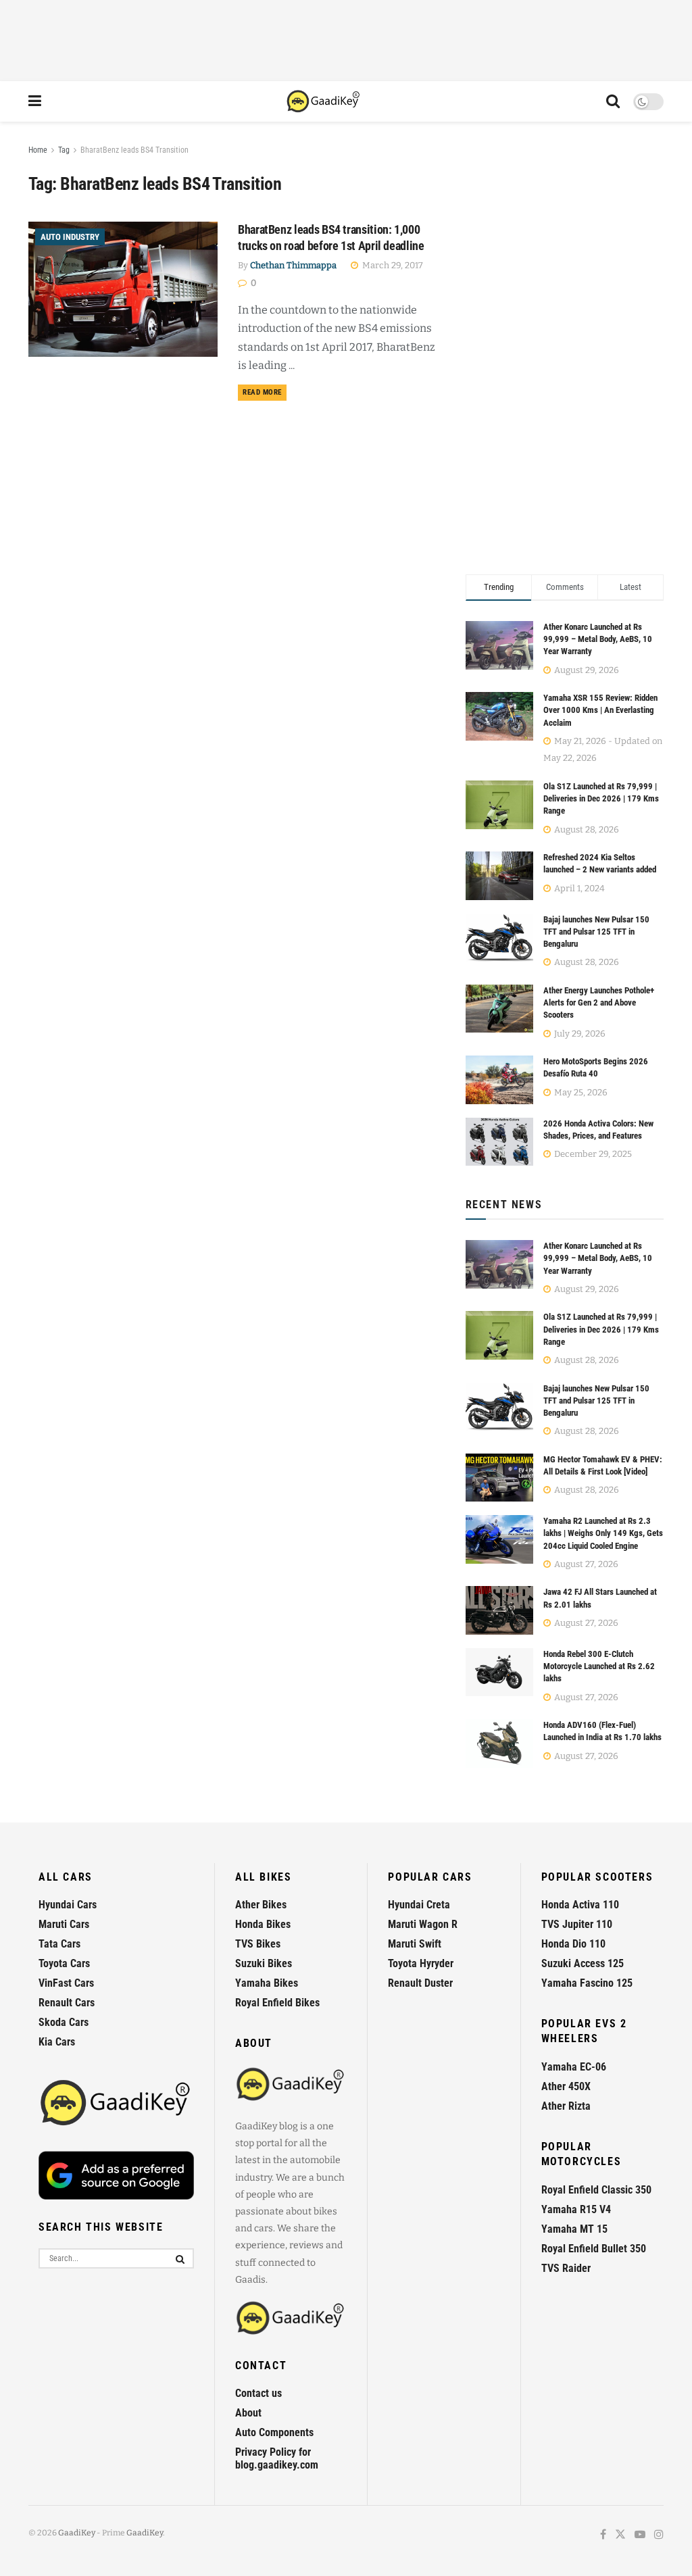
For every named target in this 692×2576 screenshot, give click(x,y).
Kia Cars (57, 2042)
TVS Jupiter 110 (577, 1924)
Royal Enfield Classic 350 (596, 2190)
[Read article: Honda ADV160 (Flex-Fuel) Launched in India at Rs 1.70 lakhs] (499, 1743)
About (248, 2413)
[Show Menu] (35, 101)
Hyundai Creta (419, 1905)
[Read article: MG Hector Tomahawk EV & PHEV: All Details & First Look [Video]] (499, 1478)
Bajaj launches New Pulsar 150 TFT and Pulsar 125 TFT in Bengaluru (596, 932)
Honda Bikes (263, 1924)
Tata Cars (59, 1944)
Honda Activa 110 (580, 1905)
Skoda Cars (64, 2022)
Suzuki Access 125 (583, 1963)
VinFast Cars (66, 1983)
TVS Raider (566, 2268)
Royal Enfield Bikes (277, 2003)
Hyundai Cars (68, 1905)
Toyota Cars (64, 1963)
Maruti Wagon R (423, 1924)
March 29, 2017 (392, 265)
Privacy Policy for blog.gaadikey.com (277, 2458)
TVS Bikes (258, 1944)
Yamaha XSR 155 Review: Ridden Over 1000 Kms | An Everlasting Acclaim (600, 710)
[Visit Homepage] (324, 101)
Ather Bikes (261, 1905)
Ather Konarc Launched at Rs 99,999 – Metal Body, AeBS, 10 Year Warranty (598, 639)
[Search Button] (613, 101)
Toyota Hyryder (421, 1963)
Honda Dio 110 (573, 1944)
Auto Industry (70, 237)
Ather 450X (566, 2086)
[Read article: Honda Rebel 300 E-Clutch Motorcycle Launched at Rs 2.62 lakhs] (499, 1673)
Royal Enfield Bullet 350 (594, 2249)
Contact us (258, 2393)
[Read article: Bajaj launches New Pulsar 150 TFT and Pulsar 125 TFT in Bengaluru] (499, 1407)
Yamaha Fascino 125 (587, 1983)
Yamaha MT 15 (574, 2229)
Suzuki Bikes (264, 1963)
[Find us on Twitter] (620, 2535)
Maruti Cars (64, 1924)
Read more (265, 392)
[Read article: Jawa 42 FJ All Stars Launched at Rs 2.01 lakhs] (499, 1610)
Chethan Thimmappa (293, 265)
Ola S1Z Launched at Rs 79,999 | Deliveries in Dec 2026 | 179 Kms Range (601, 798)
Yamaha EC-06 (574, 2067)
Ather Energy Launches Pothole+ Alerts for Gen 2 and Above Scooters (599, 1002)
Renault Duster (420, 1983)
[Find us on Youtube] (640, 2535)
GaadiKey (77, 2533)
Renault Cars (67, 2003)
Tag (64, 150)
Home (38, 150)
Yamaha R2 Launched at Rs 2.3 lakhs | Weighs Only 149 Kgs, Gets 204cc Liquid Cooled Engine (603, 1533)
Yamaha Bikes (267, 1983)
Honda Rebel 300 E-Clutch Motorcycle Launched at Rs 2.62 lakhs (599, 1666)
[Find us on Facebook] (603, 2535)
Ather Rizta (566, 2106)
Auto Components (274, 2432)
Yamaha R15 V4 (576, 2209)
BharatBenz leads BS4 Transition (134, 150)
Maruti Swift (415, 1944)
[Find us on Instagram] (659, 2535)
